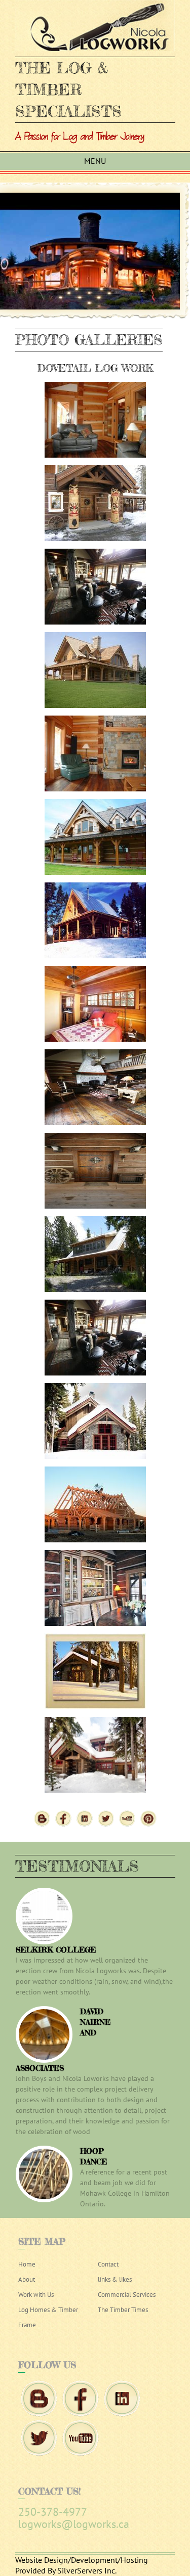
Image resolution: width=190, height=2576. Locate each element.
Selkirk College (56, 1950)
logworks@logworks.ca (74, 2524)
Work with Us (36, 2295)
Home (27, 2264)
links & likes (115, 2279)
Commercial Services (127, 2295)
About (27, 2279)
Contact (108, 2264)
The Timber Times (123, 2310)
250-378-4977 (53, 2512)
